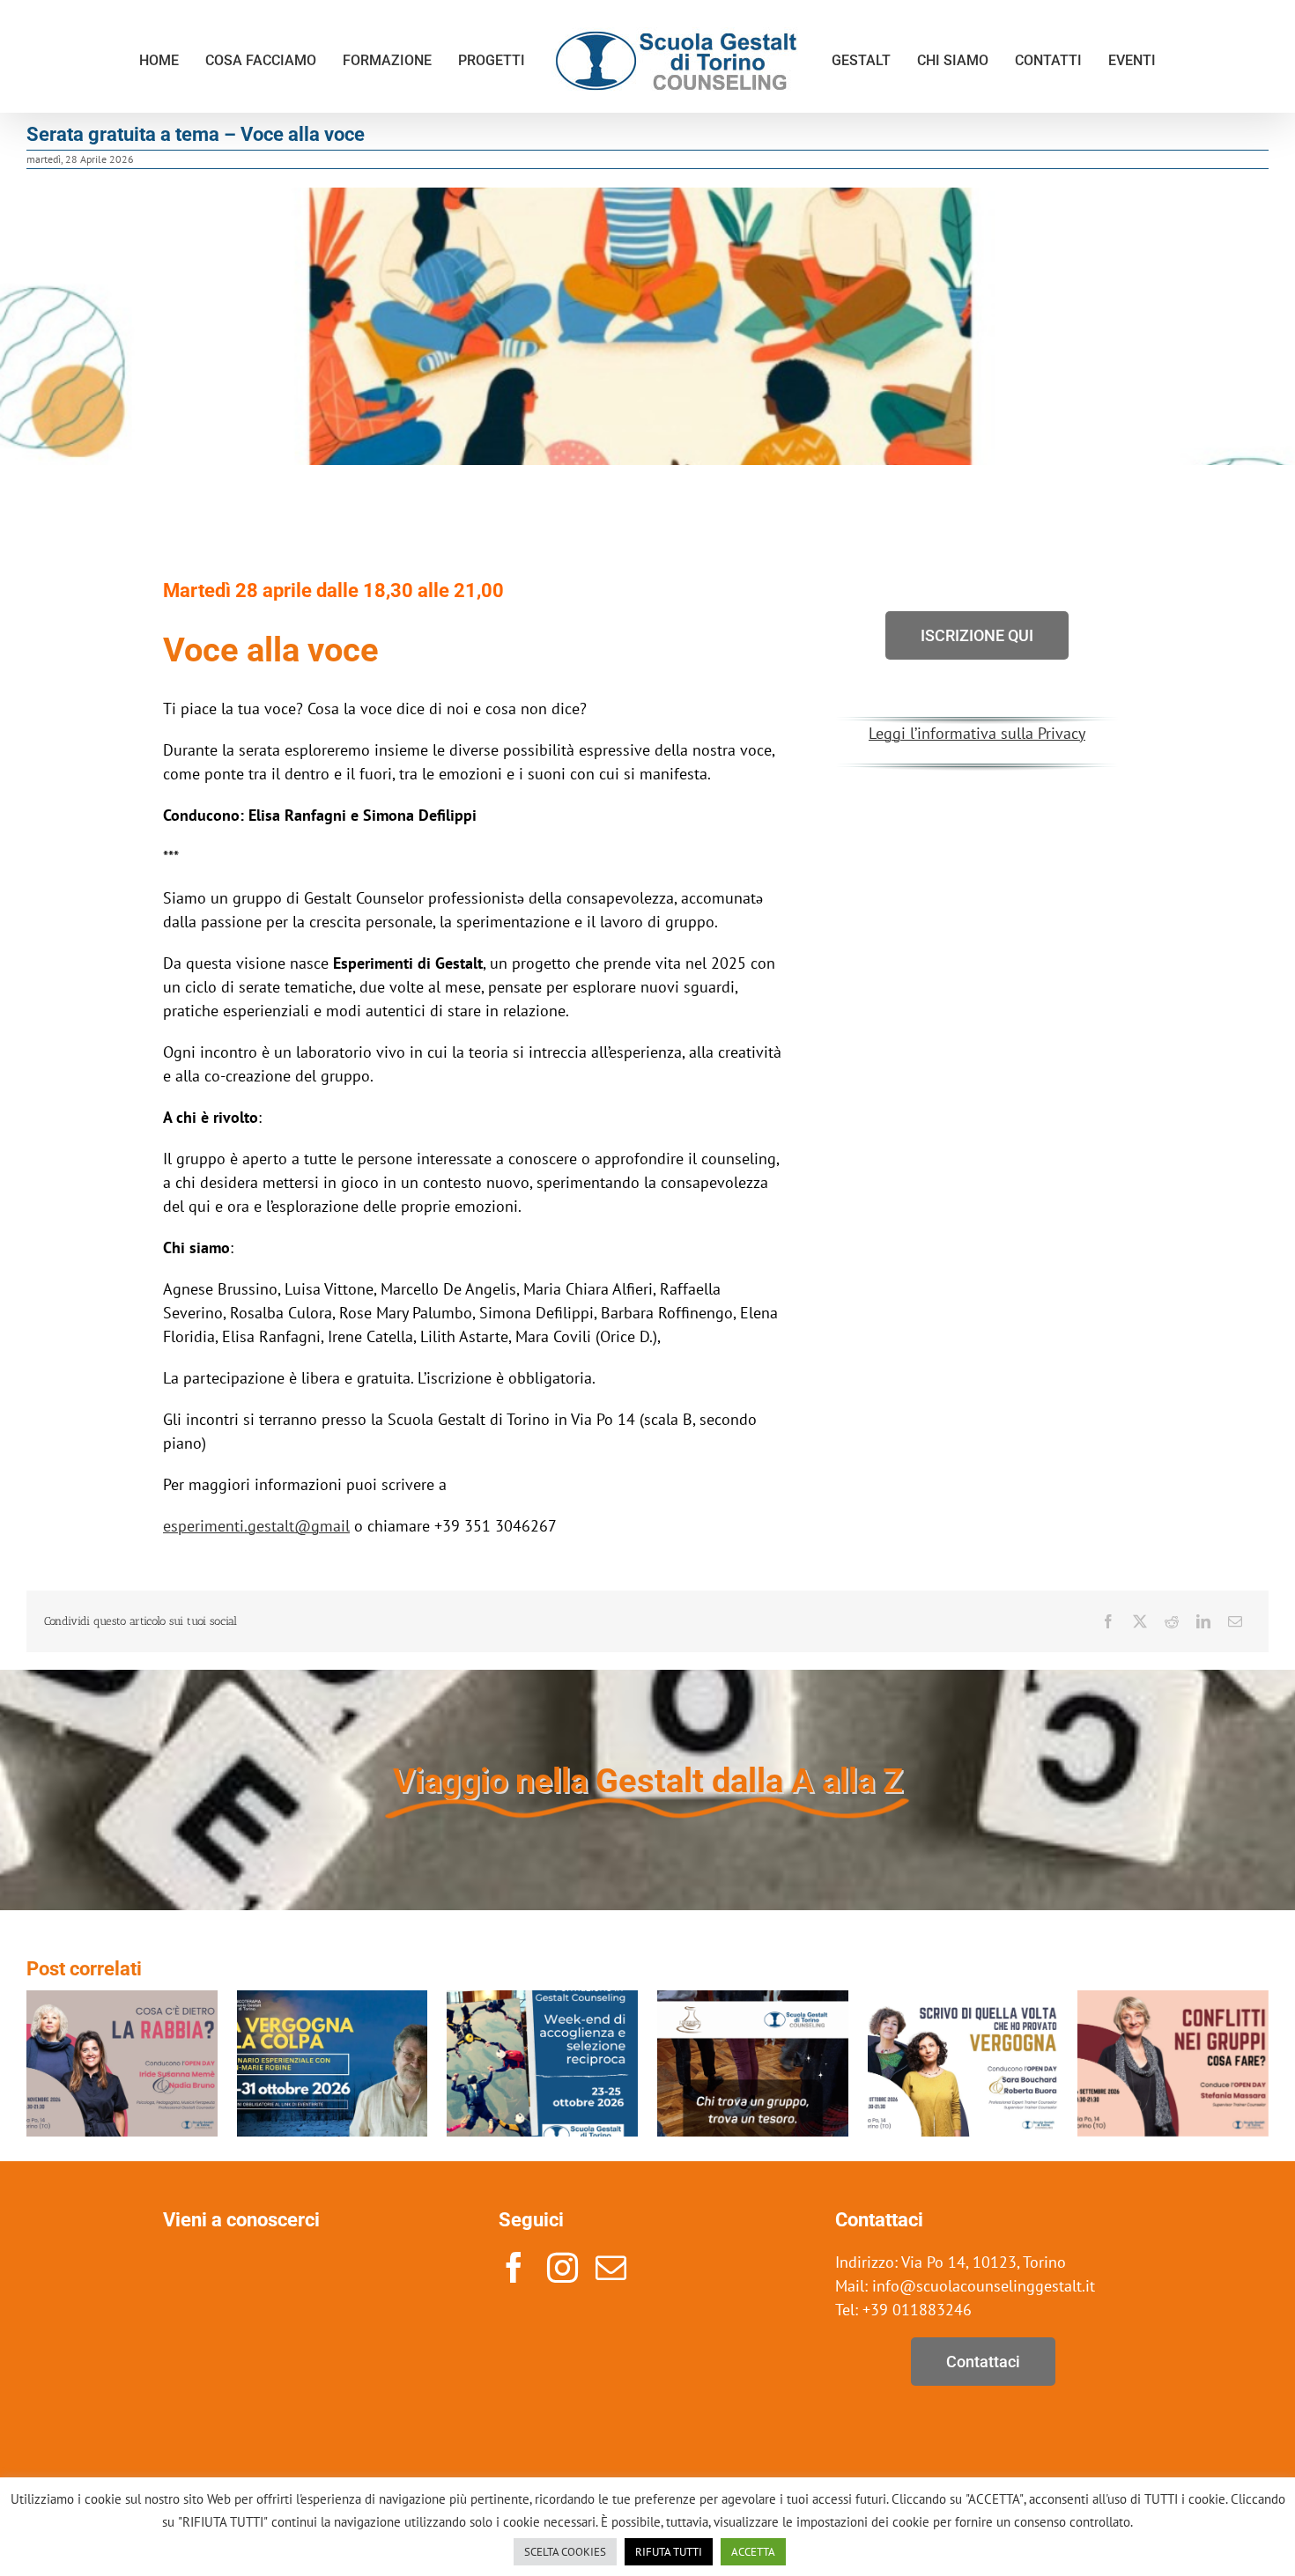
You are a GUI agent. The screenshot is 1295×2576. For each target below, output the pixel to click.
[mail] (611, 2267)
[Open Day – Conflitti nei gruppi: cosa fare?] (1173, 2000)
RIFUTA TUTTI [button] (669, 2552)
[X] (1140, 1621)
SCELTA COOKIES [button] (565, 2552)
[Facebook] (1108, 1621)
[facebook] (514, 2267)
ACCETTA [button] (753, 2552)
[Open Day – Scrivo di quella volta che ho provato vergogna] (963, 2000)
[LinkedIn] (1203, 1621)
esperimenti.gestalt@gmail (256, 1526)
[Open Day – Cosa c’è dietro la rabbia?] (122, 2000)
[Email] (1235, 1621)
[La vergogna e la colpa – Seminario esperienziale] (333, 2000)
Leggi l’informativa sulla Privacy (977, 733)
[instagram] (562, 2267)
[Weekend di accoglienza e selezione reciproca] (542, 2000)
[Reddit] (1172, 1621)
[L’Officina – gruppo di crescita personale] (753, 2000)
